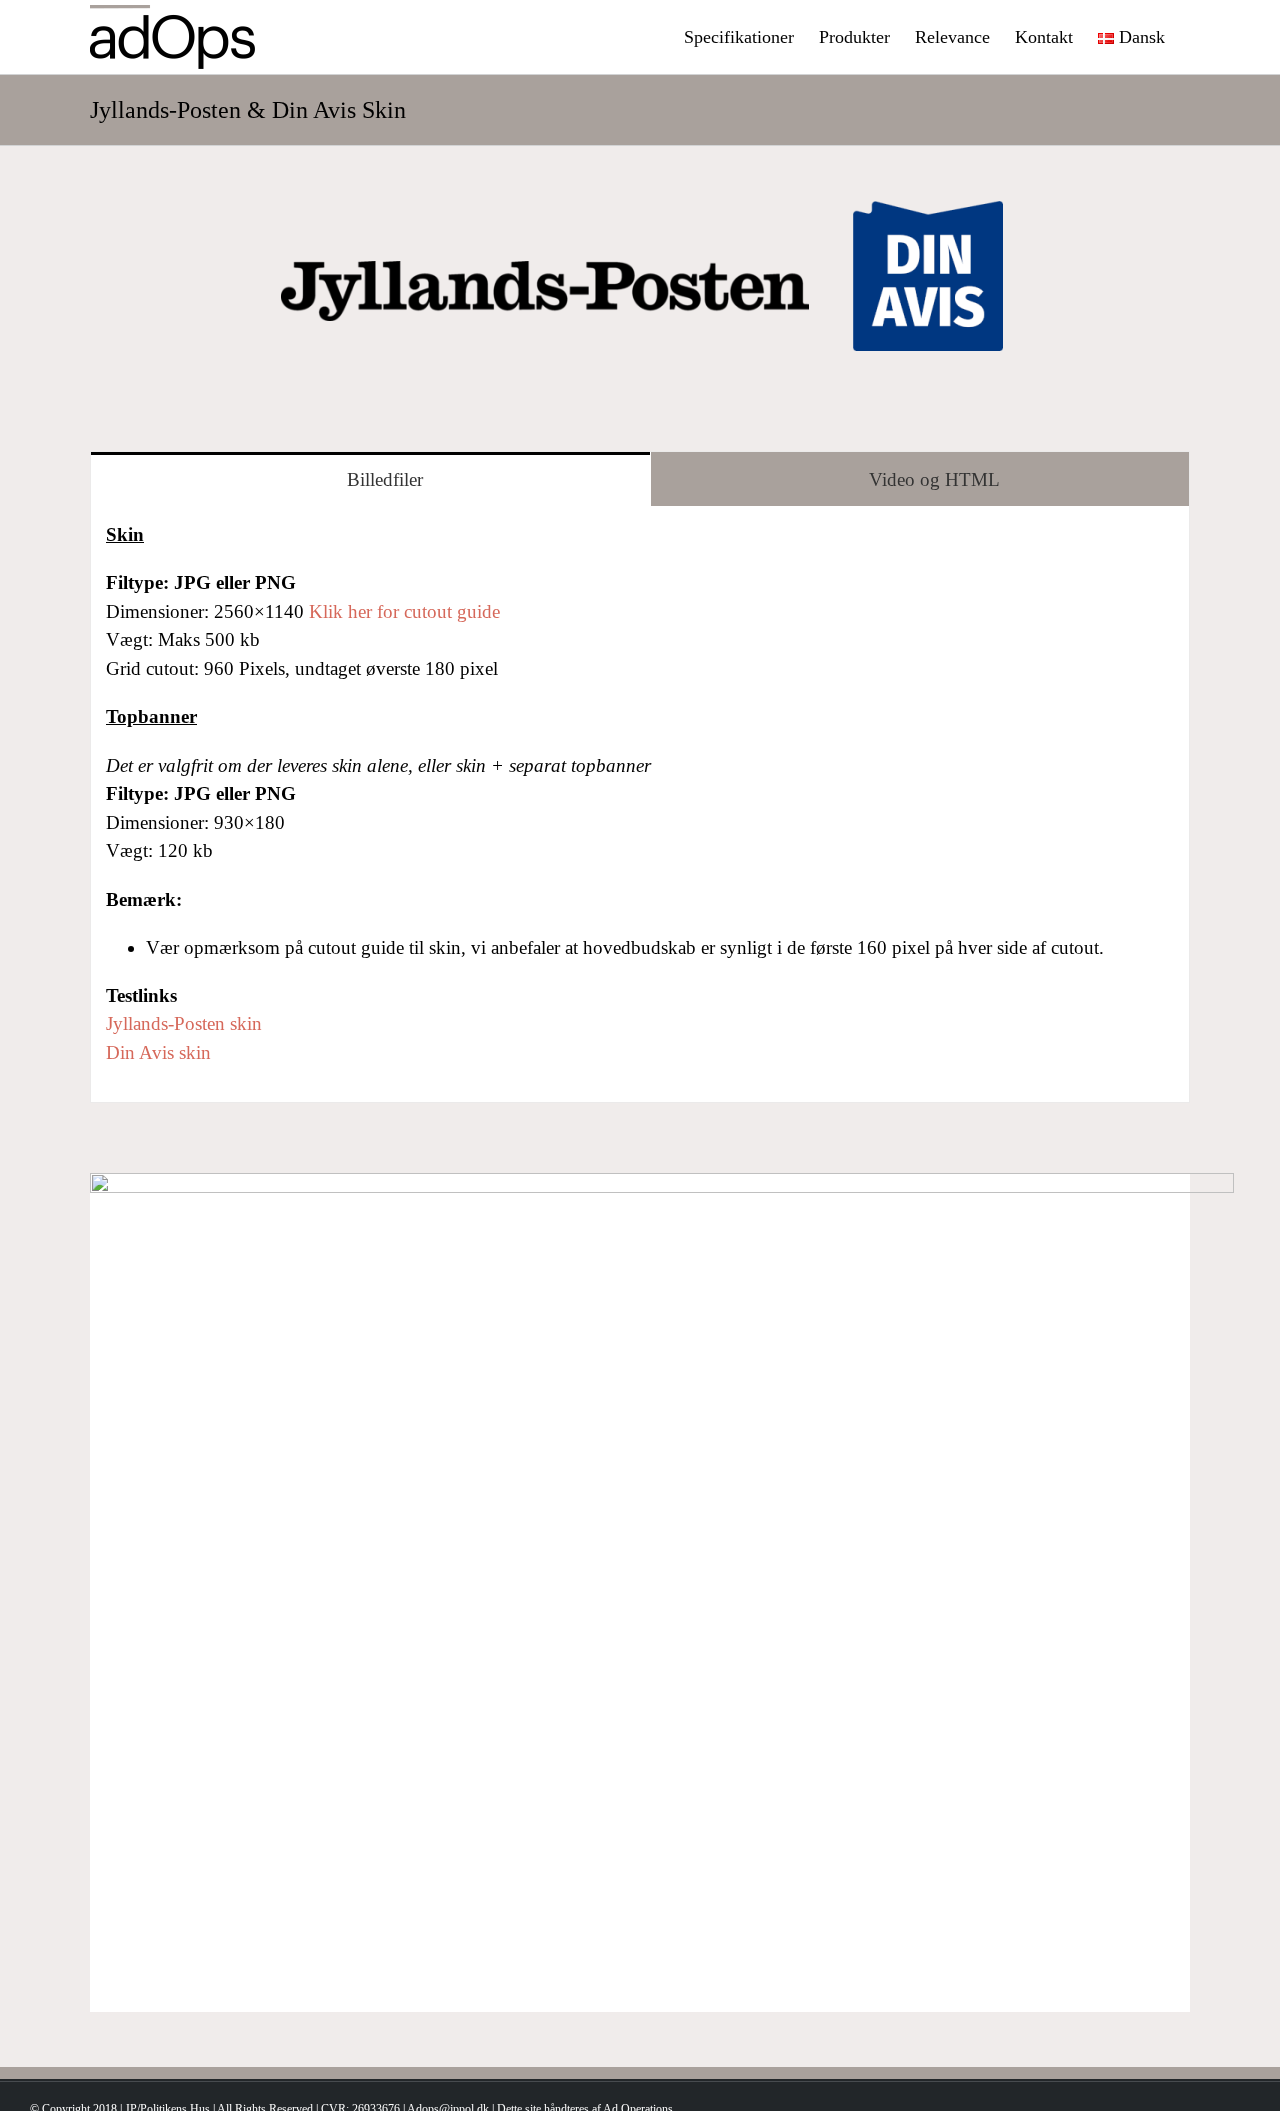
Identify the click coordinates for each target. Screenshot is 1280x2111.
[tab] (370, 479)
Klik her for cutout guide (404, 611)
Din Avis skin (158, 1052)
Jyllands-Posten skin (184, 1023)
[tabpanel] (640, 805)
